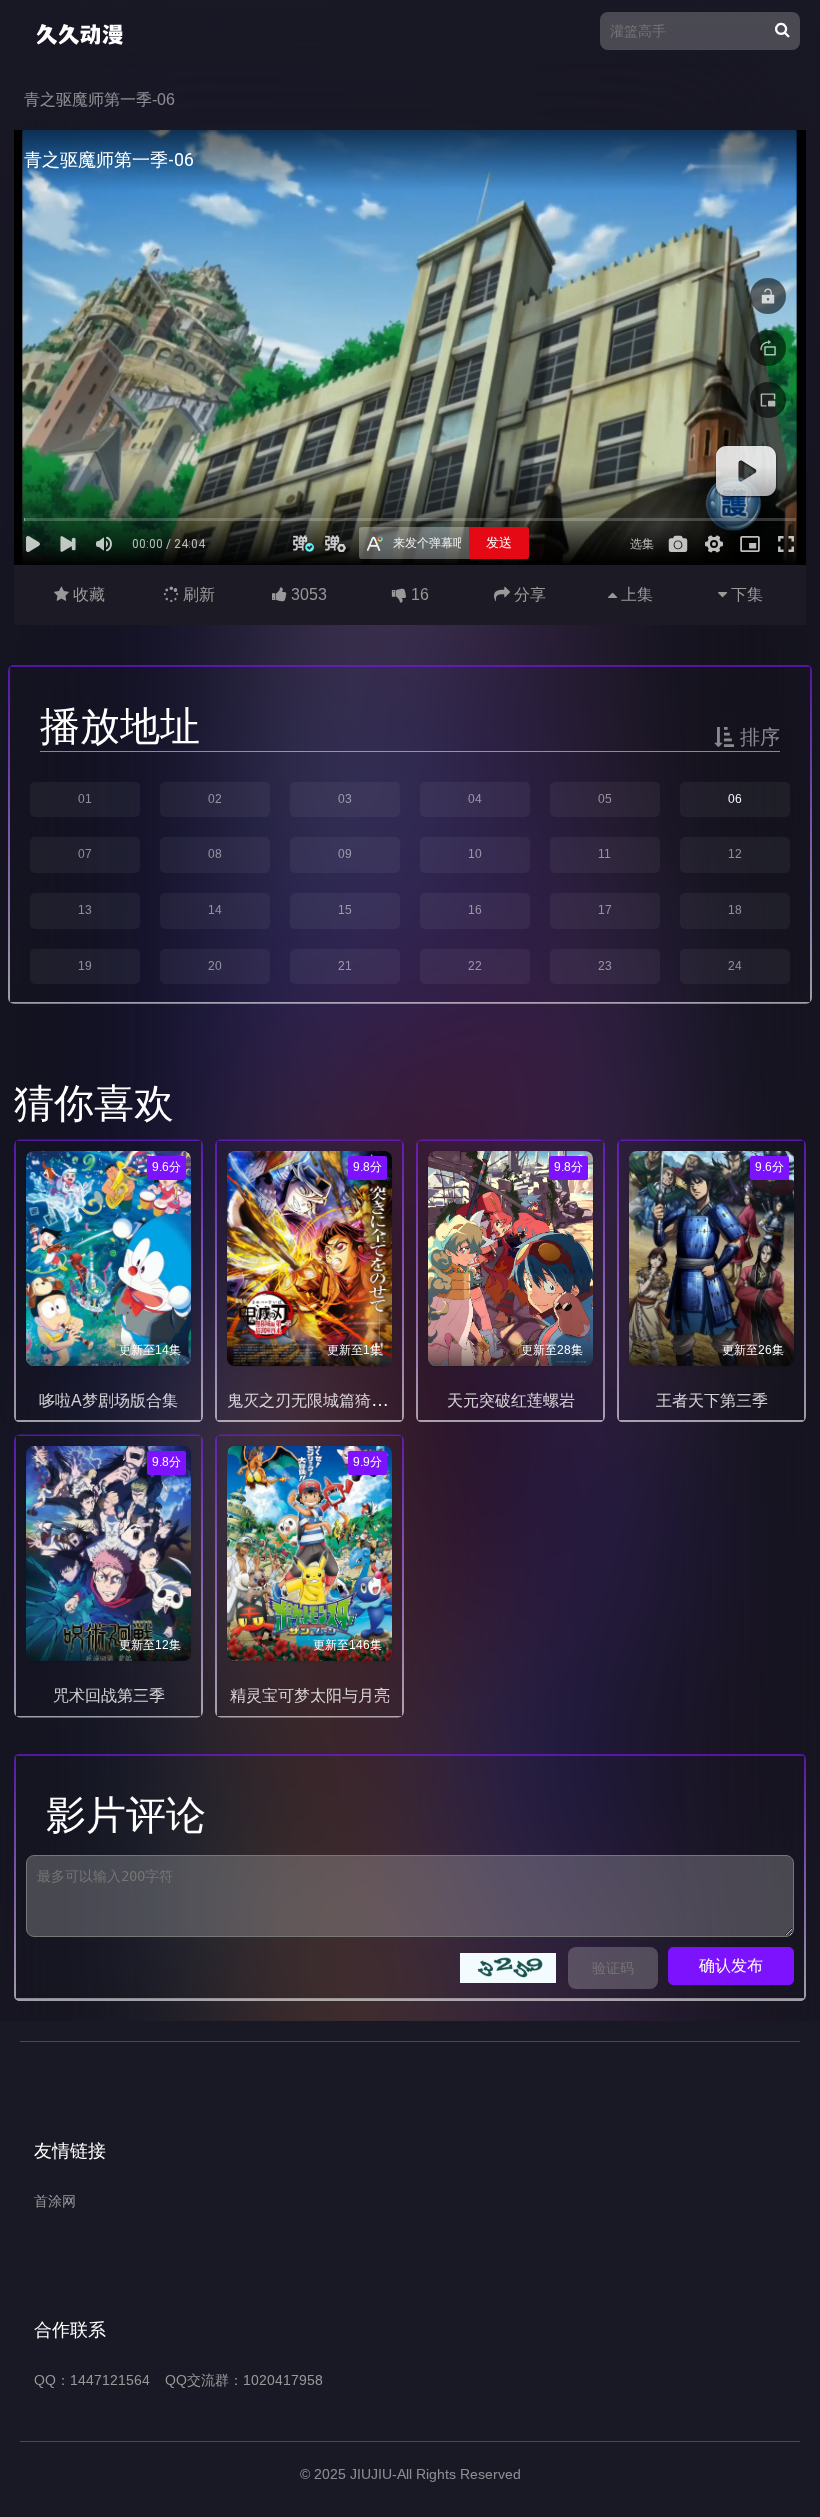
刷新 (197, 594)
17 (605, 910)
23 (605, 966)
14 (215, 910)
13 (85, 910)
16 (475, 910)
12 (735, 854)
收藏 (87, 594)
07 (85, 854)
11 (604, 854)
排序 (757, 737)
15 (345, 910)
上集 (635, 594)
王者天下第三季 (712, 1400)
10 (475, 854)
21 (345, 966)
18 (735, 910)
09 (345, 854)
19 (85, 966)
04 (475, 799)
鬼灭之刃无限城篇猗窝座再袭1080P (354, 1400)
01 (85, 799)
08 (215, 854)
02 (215, 799)
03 (345, 799)
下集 (745, 594)
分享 (528, 594)
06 (735, 799)
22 (475, 966)
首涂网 (55, 2201)
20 (215, 966)
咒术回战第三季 (109, 1695)
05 (605, 799)
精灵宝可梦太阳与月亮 (310, 1695)
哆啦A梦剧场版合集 (108, 1400)
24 (735, 966)
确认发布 (731, 1965)
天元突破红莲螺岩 (511, 1400)
